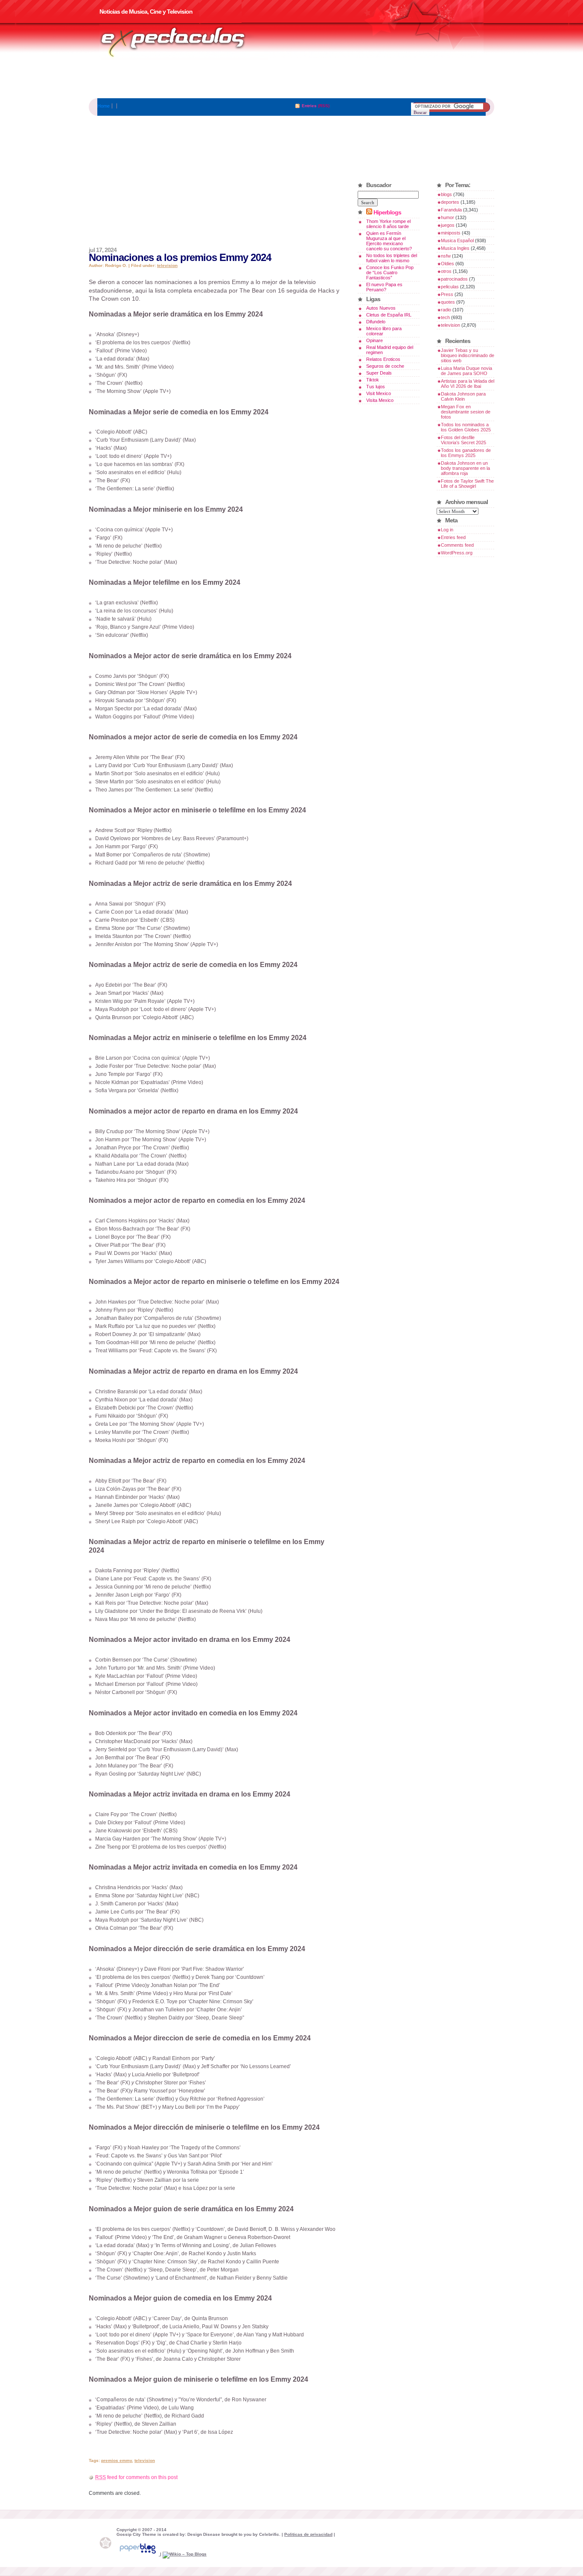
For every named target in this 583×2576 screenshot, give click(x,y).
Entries (309, 106)
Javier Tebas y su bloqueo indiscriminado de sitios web (468, 355)
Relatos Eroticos (383, 359)
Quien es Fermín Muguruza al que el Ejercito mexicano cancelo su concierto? (389, 241)
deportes (450, 202)
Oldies (447, 264)
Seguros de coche (385, 366)
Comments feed (457, 545)
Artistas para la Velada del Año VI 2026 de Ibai (468, 384)
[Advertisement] (291, 79)
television (167, 265)
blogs (446, 194)
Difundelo (376, 322)
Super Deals (379, 373)
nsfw (446, 256)
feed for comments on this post (136, 2477)
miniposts (451, 233)
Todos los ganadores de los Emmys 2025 (466, 453)
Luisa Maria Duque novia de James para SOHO (466, 371)
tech (445, 317)
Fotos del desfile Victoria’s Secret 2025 (463, 440)
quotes (448, 302)
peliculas (450, 287)
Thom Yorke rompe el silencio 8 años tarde (388, 224)
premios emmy (117, 2460)
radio (446, 310)
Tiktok (373, 380)
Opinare (375, 340)
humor (447, 217)
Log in (447, 530)
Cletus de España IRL (389, 315)
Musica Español (457, 240)
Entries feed (453, 537)
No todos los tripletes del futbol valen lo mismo (392, 258)
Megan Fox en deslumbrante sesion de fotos (466, 412)
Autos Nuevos (381, 308)
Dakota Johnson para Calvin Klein (463, 396)
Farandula (451, 210)
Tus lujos (376, 387)
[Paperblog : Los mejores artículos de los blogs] (138, 2554)
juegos (448, 225)
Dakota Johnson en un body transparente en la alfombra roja (465, 468)
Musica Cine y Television (184, 42)
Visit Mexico (379, 393)
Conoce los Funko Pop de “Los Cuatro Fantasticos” (390, 273)
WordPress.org (457, 553)
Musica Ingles (455, 248)
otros (446, 271)
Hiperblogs (387, 212)
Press (447, 294)
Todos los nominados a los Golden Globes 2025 (466, 427)
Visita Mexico (380, 400)
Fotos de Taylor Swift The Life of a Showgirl (467, 484)
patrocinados (454, 279)
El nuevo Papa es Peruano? (384, 287)
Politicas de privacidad (308, 2534)
